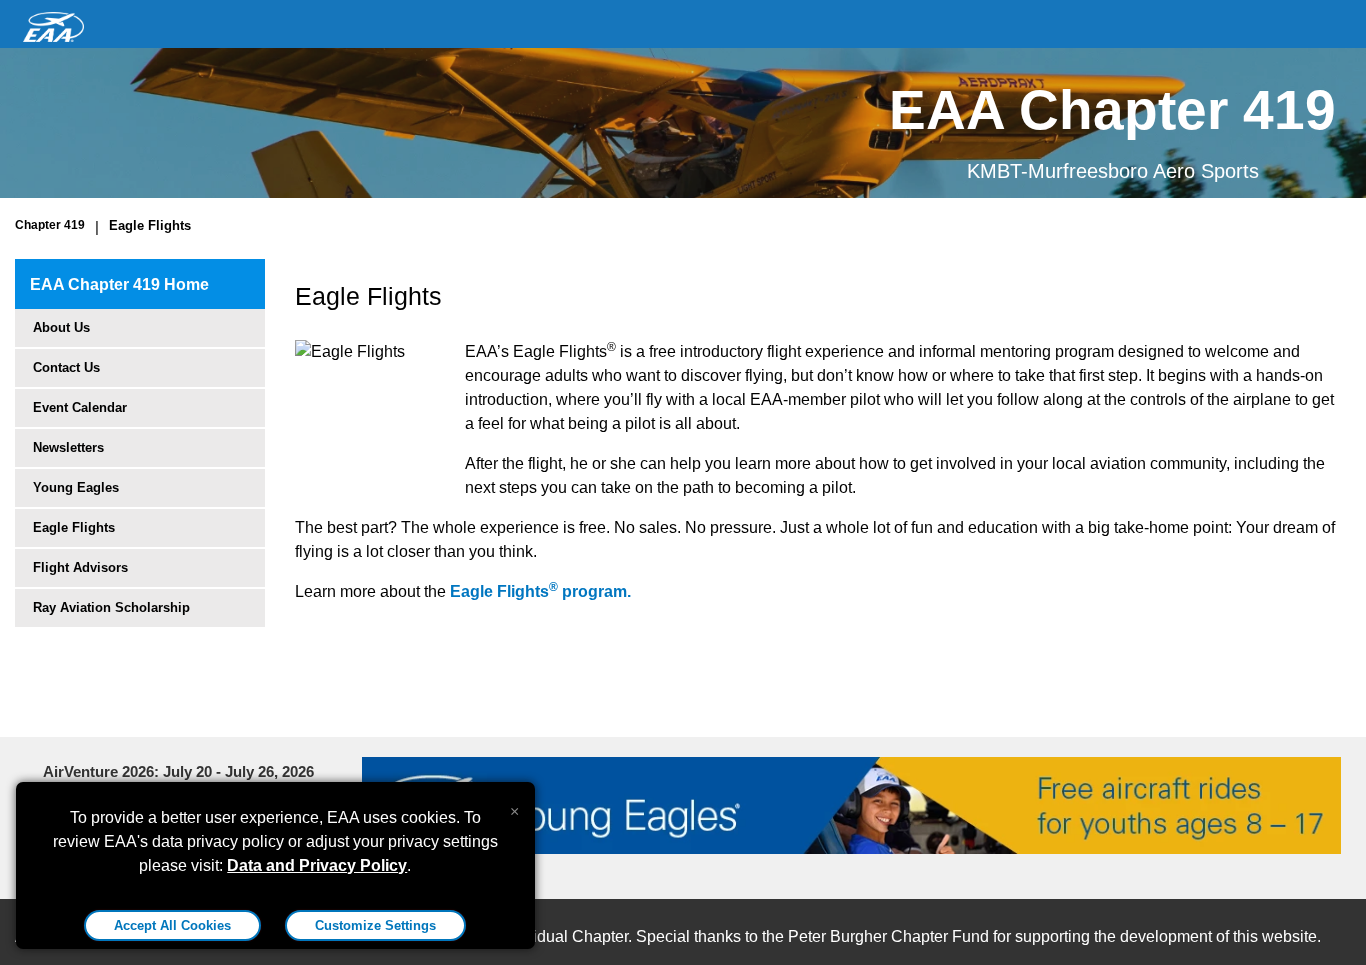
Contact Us (66, 367)
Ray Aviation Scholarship (111, 607)
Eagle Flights (150, 225)
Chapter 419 (50, 225)
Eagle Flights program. (540, 591)
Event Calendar (80, 407)
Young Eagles (76, 487)
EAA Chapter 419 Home (119, 284)
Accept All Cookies (172, 925)
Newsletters (68, 447)
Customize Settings (375, 925)
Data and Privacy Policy (317, 865)
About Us (61, 327)
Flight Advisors (80, 567)
